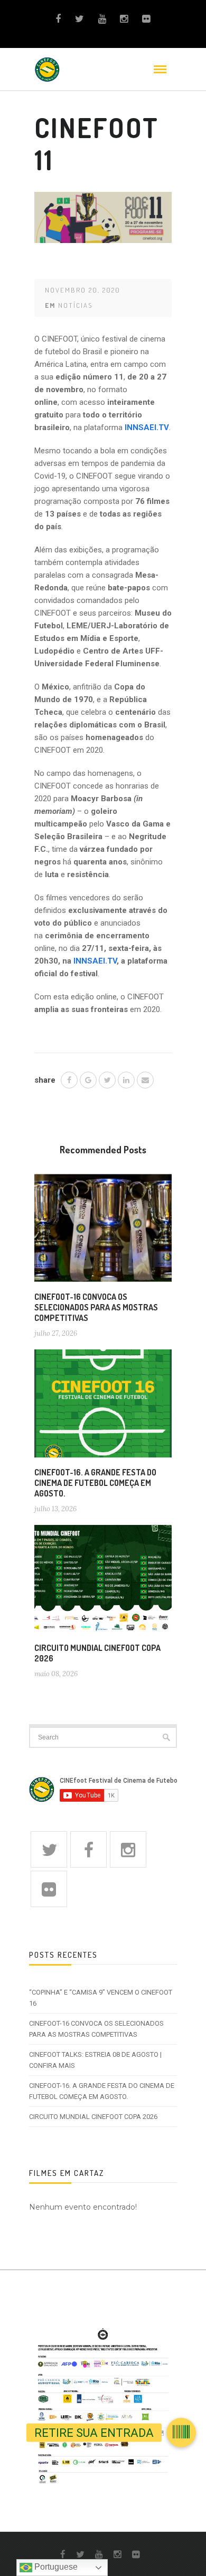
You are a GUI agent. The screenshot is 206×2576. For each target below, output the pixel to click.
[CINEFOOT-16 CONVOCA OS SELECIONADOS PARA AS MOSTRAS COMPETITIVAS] (103, 1232)
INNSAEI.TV (95, 961)
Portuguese (55, 2567)
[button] (181, 2433)
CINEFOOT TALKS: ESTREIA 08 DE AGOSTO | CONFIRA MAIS (95, 2060)
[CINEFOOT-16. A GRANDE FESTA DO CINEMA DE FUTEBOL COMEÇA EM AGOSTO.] (103, 1407)
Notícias (75, 305)
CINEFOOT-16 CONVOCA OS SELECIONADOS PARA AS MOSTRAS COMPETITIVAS (96, 1307)
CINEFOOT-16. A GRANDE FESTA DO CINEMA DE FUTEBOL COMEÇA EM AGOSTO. (95, 1483)
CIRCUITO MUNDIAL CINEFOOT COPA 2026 (93, 2117)
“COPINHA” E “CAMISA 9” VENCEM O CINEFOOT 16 (101, 1998)
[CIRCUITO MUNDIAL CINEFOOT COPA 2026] (103, 1583)
